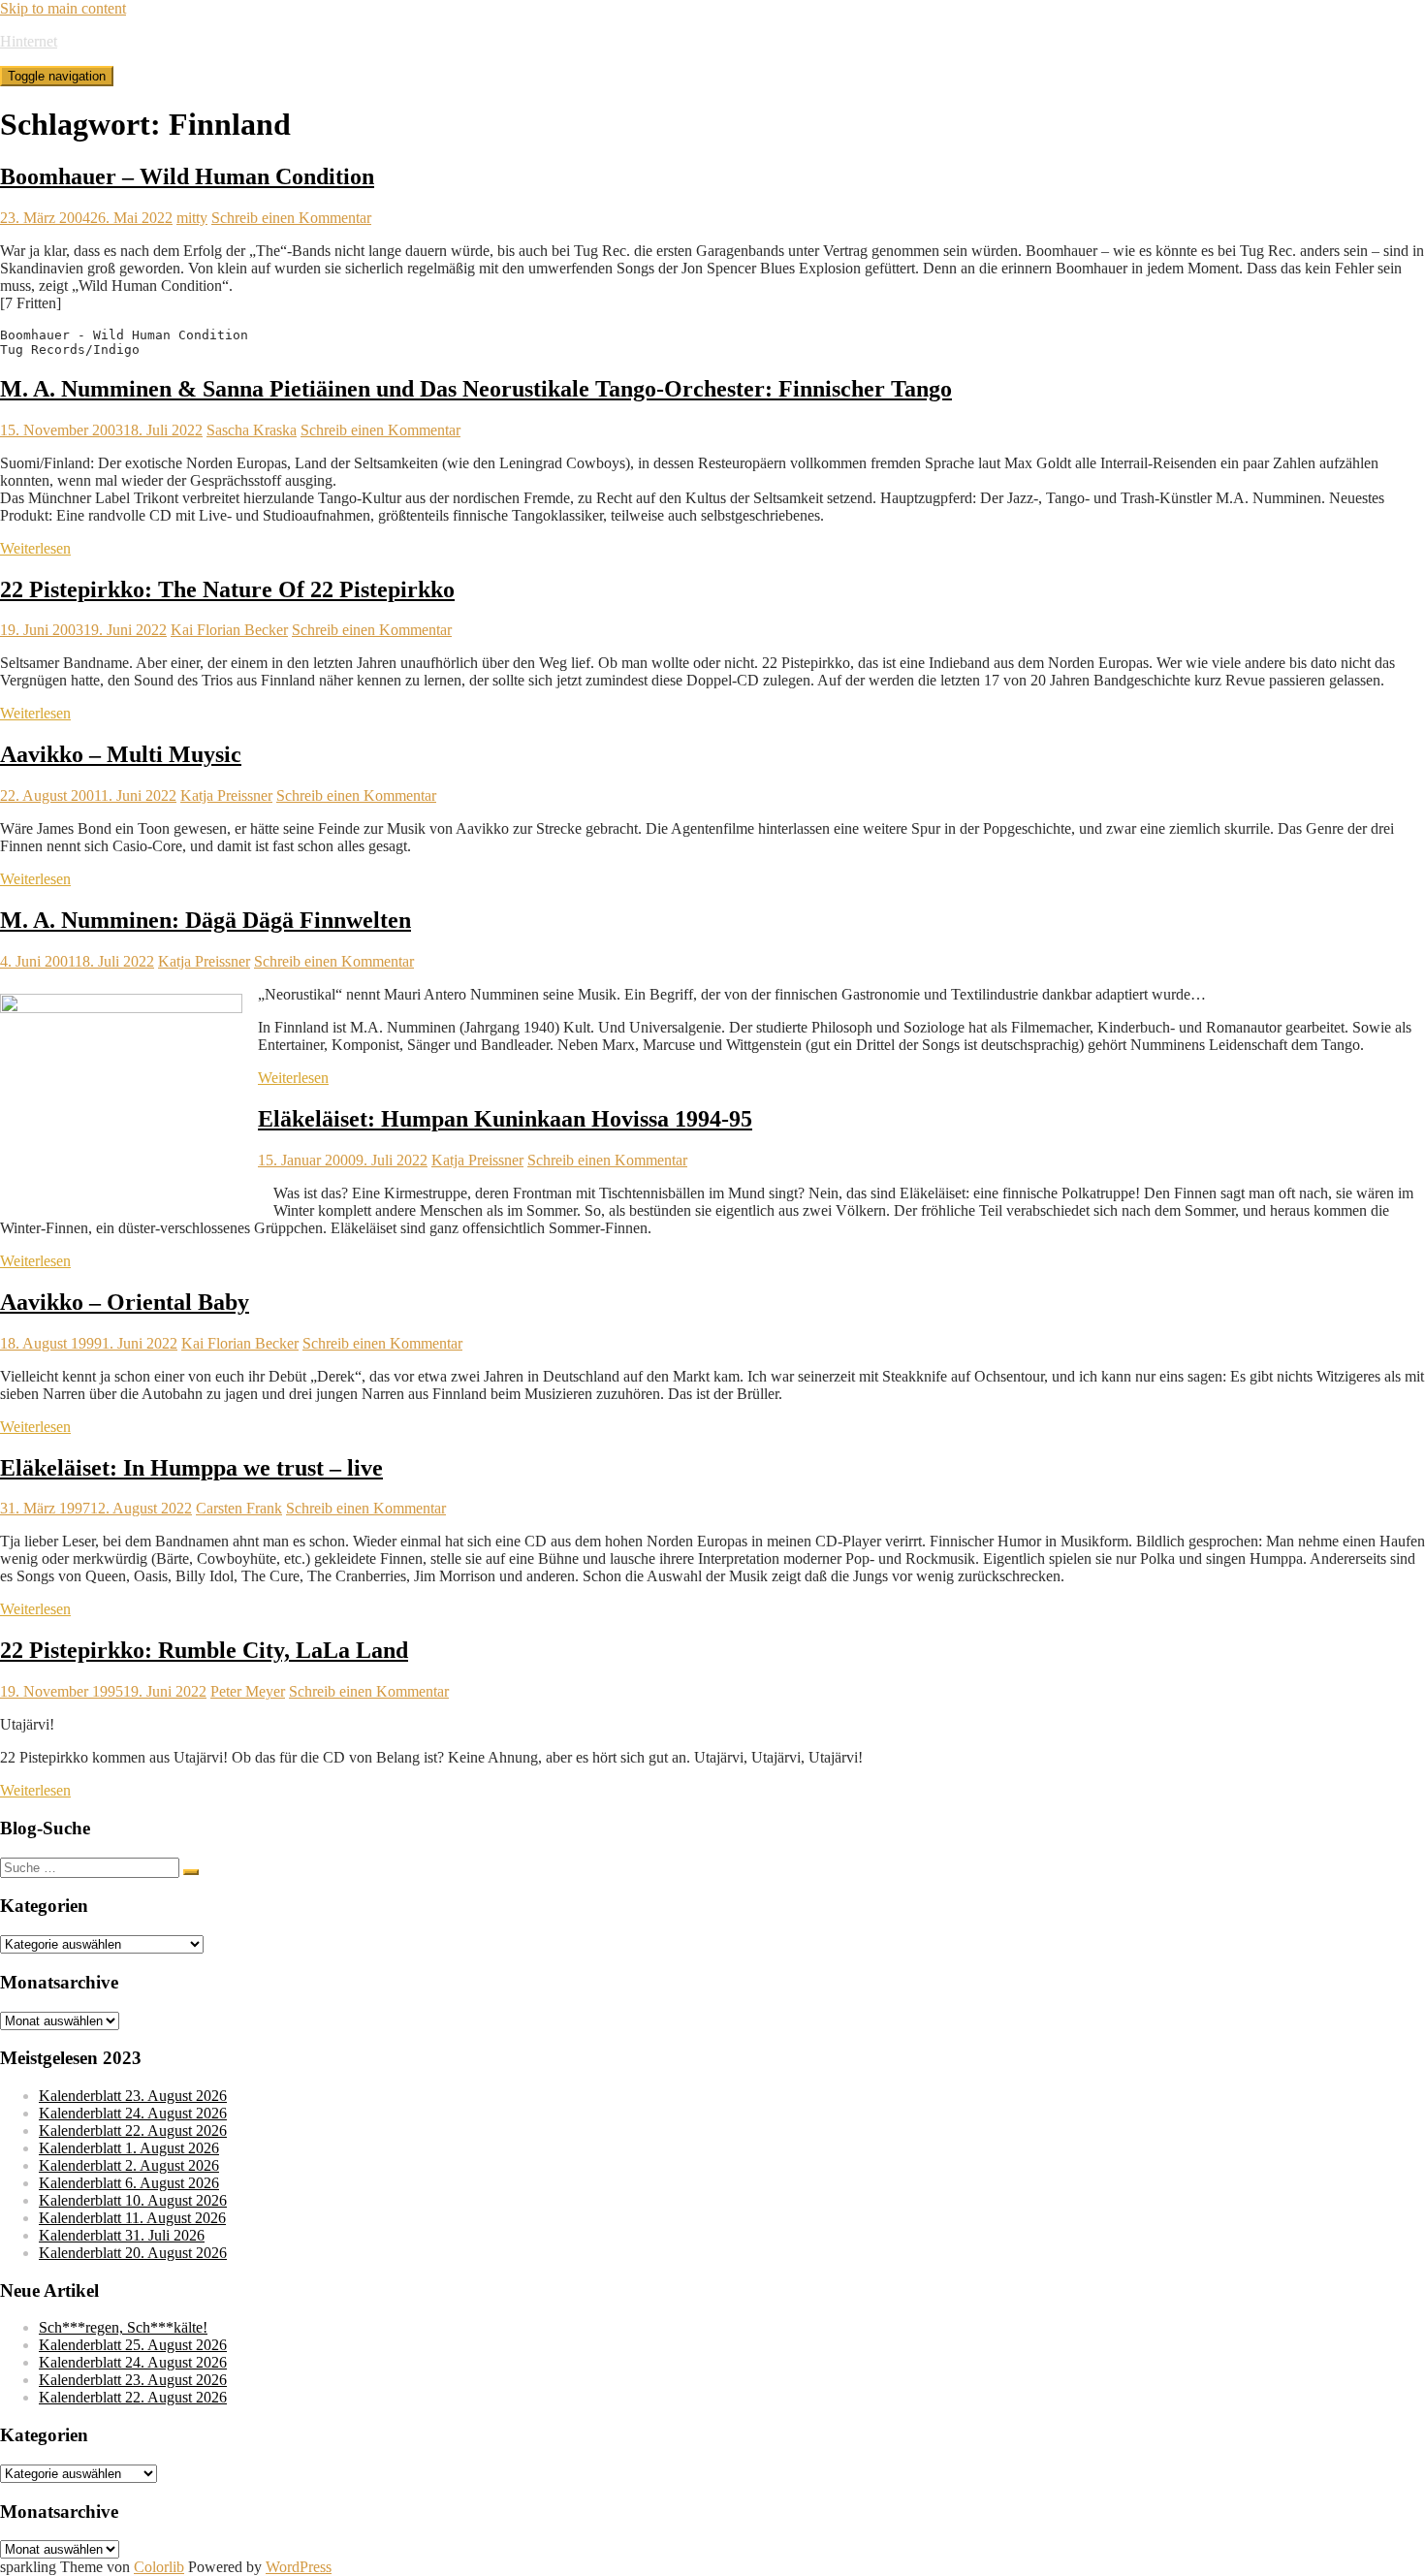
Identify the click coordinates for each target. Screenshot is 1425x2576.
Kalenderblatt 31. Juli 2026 (122, 2235)
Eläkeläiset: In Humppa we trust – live (191, 1468)
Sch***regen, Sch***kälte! (123, 2327)
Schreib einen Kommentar (291, 218)
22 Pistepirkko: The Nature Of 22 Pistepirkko (227, 589)
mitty (192, 218)
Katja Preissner (226, 795)
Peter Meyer (248, 1691)
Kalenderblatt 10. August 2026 (133, 2200)
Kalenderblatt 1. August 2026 (129, 2148)
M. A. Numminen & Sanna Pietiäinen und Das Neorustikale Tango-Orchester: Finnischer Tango (476, 389)
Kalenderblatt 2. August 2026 (129, 2165)
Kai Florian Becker (229, 630)
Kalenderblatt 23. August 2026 (133, 2096)
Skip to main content (63, 8)
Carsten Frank (239, 1508)
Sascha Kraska (252, 430)
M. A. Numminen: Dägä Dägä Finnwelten (206, 920)
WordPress (299, 2567)
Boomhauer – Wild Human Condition (187, 176)
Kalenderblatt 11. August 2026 (132, 2218)
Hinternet (29, 41)
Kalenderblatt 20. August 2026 (133, 2253)
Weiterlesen (35, 548)
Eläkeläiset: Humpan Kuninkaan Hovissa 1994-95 (505, 1119)
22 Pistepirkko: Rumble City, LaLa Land (204, 1650)
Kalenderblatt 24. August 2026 (133, 2113)
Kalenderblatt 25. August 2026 (133, 2345)
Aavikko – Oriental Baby (125, 1302)
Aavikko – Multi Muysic (121, 754)
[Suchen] (191, 1872)
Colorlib (159, 2567)
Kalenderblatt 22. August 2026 (133, 2131)
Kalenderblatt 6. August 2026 (129, 2183)
